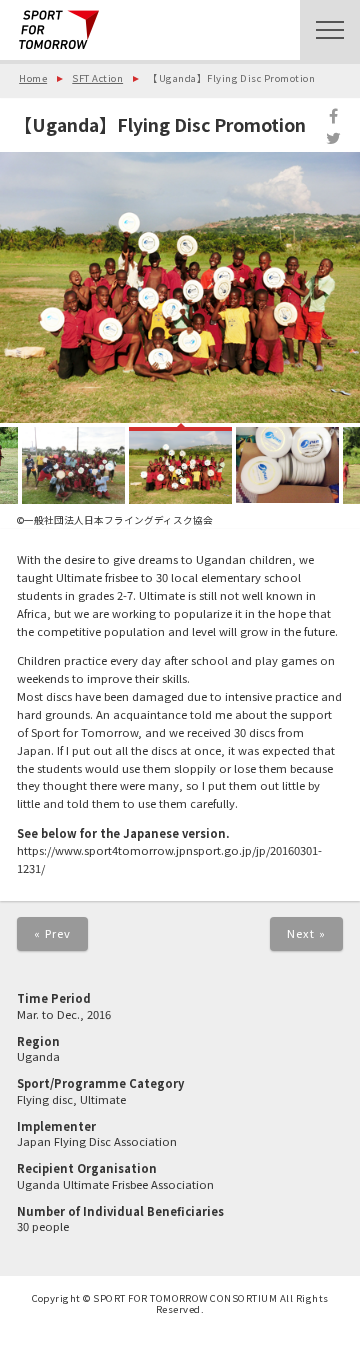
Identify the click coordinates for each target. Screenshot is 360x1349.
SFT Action (97, 78)
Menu (330, 30)
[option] (180, 287)
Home (33, 78)
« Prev (53, 933)
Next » (307, 933)
